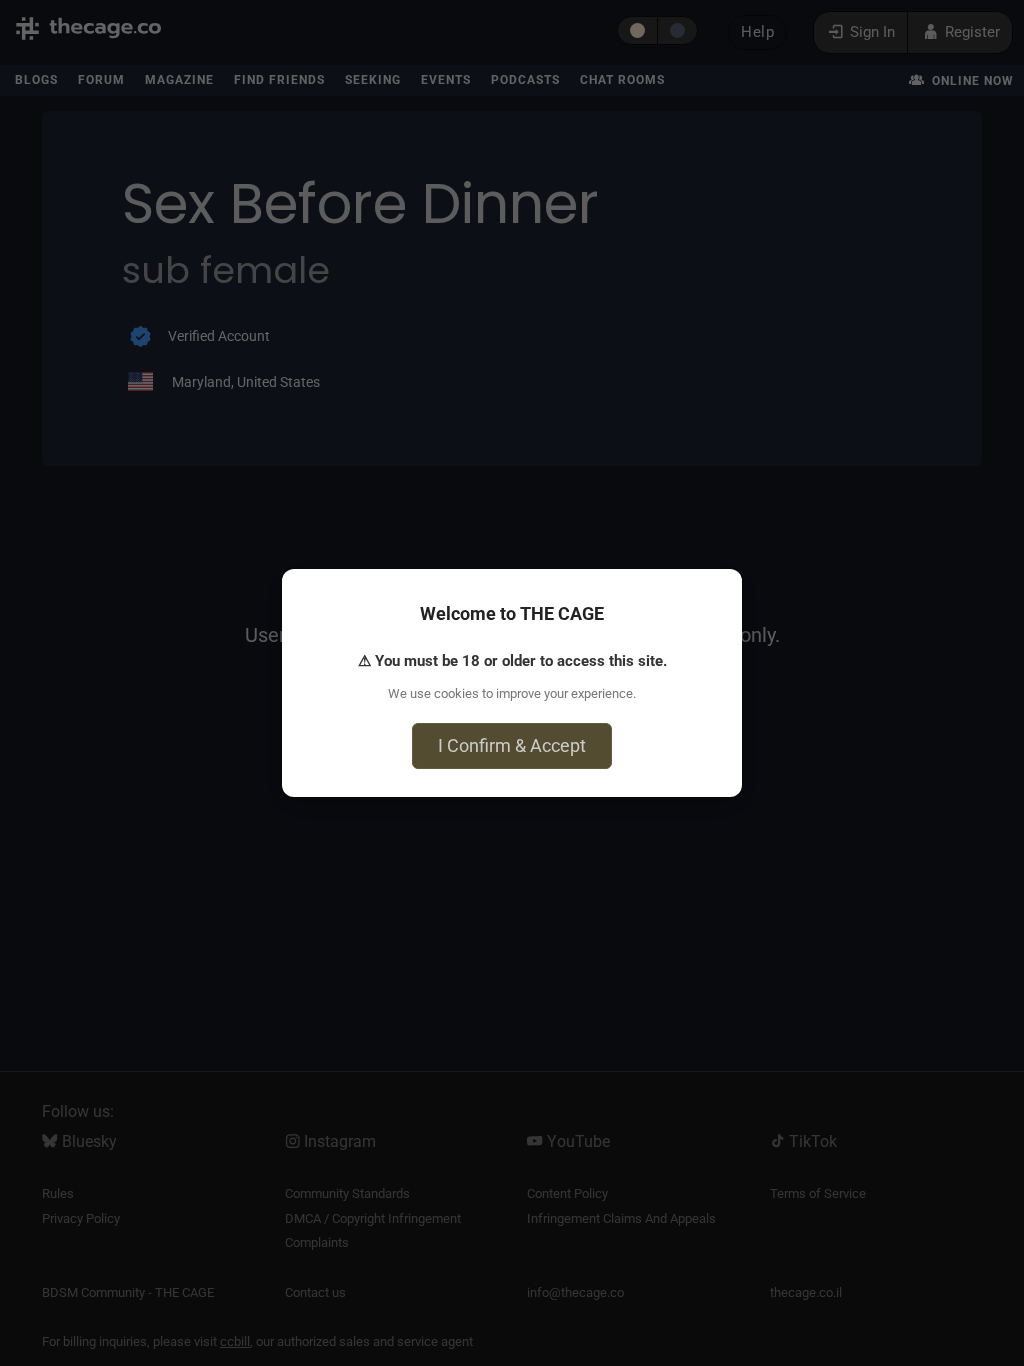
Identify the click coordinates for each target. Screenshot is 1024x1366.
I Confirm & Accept (512, 745)
